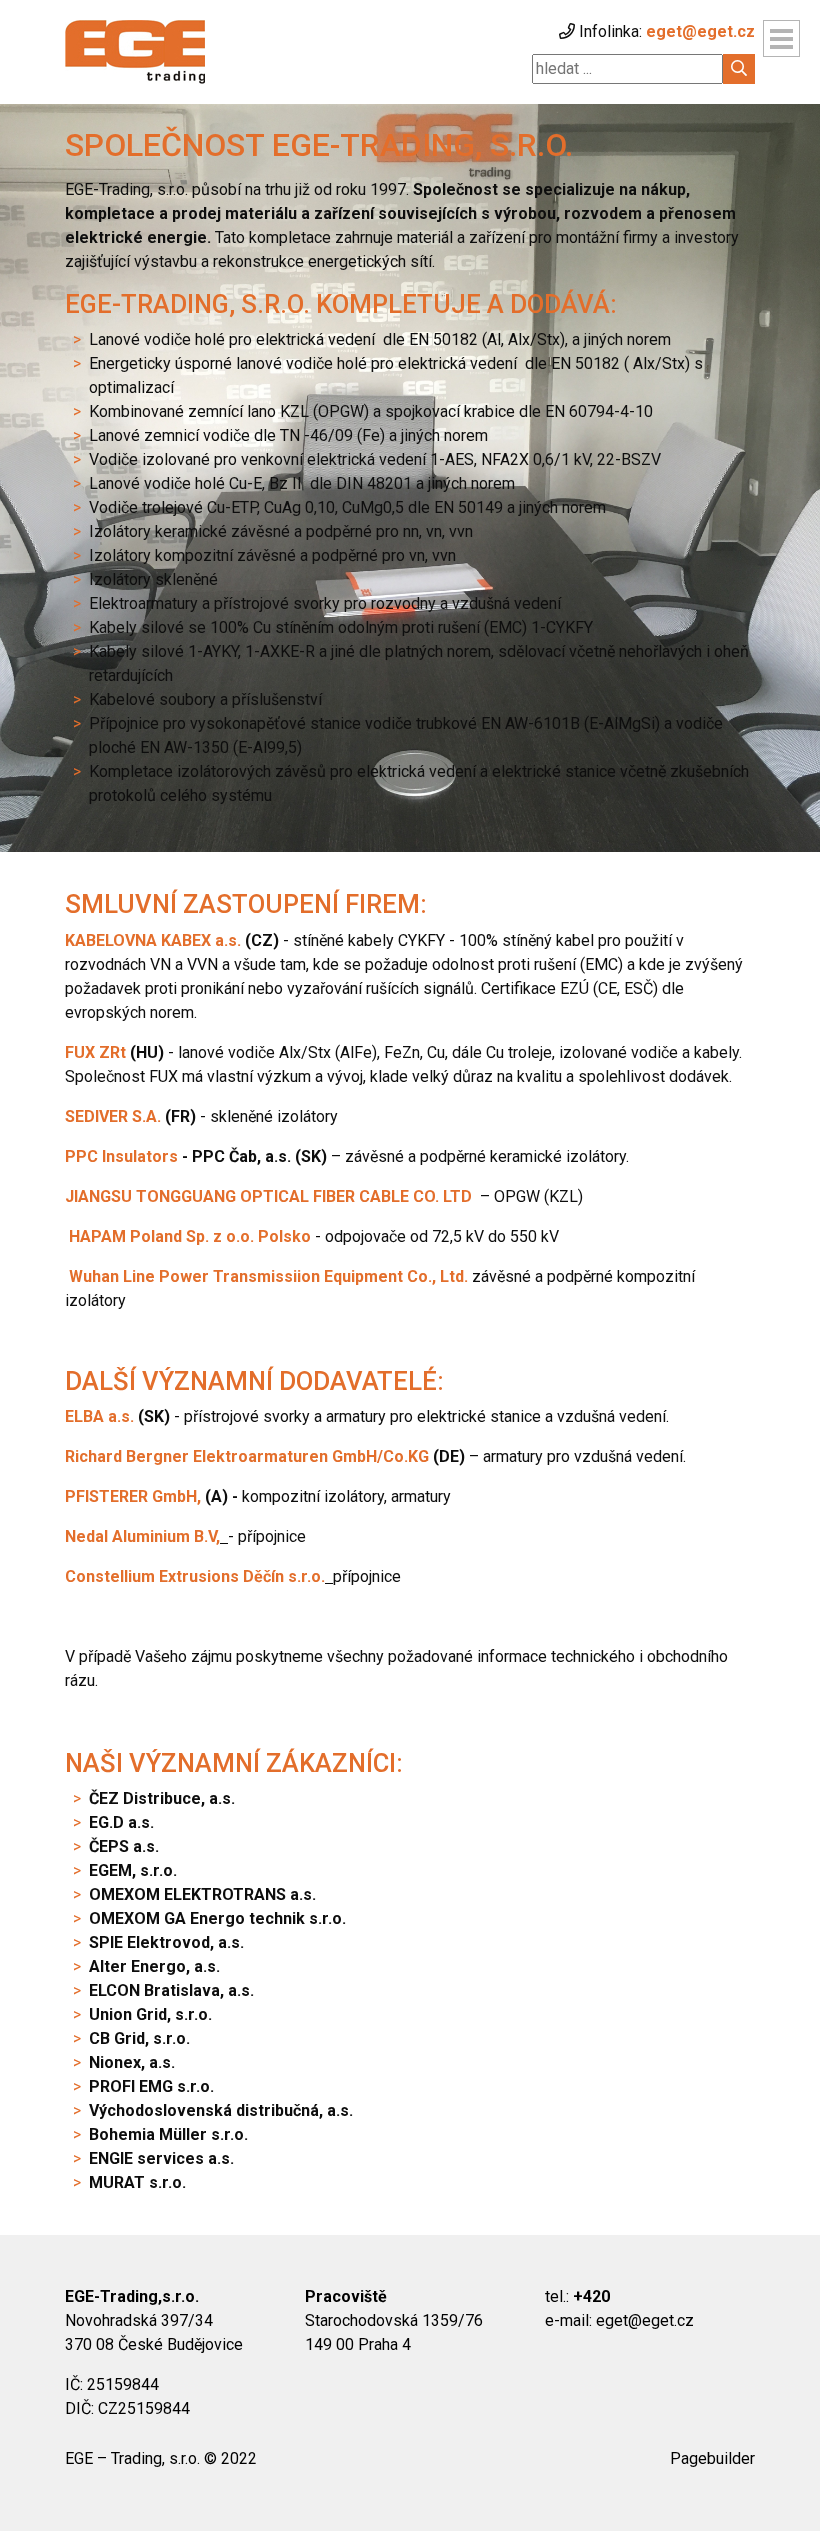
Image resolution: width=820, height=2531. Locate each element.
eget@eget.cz (700, 31)
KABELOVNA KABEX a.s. (153, 940)
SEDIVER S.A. (113, 1116)
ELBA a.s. (99, 1416)
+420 (591, 2296)
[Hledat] (739, 69)
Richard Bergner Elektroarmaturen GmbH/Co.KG (247, 1456)
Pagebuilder (712, 2458)
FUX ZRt (95, 1052)
